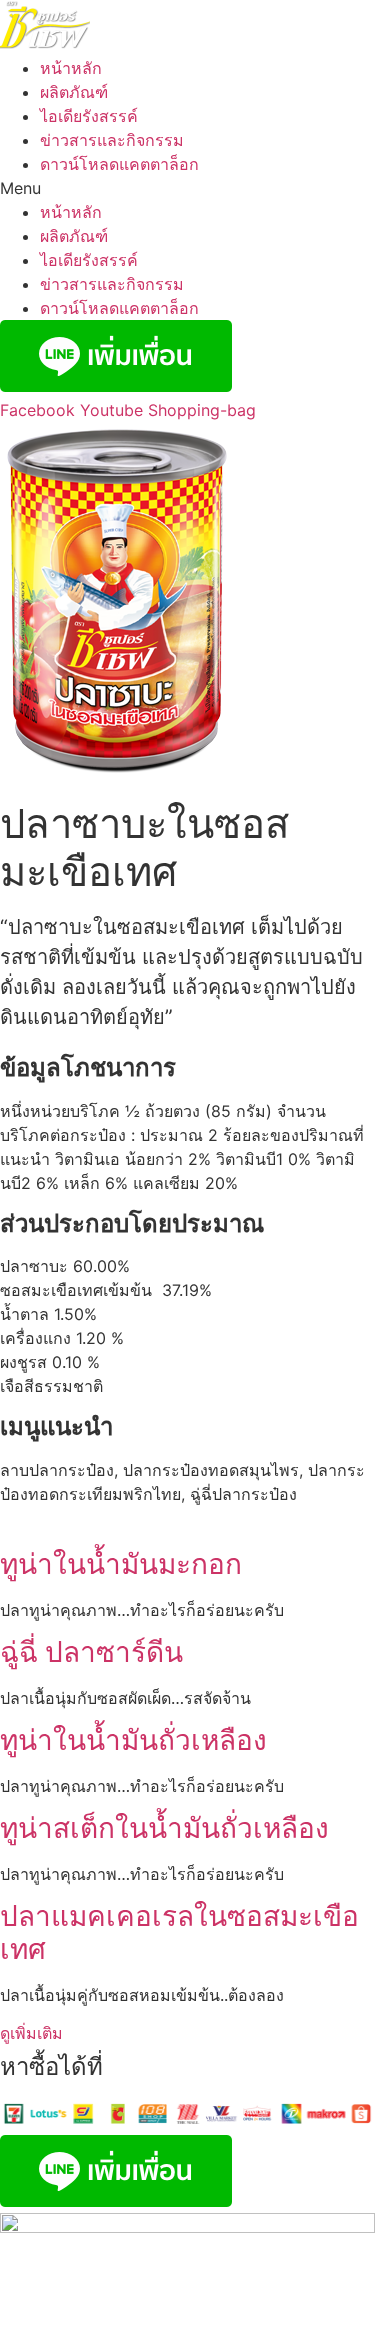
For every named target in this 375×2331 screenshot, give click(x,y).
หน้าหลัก (71, 68)
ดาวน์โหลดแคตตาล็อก (119, 164)
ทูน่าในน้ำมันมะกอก (121, 1564)
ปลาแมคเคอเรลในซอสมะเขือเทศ (179, 1933)
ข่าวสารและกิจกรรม (112, 140)
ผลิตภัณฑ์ (74, 92)
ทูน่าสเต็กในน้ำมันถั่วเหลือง (164, 1828)
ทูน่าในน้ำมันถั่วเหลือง (133, 1740)
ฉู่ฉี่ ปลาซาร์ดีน (91, 1652)
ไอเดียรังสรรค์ (89, 116)
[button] (187, 188)
